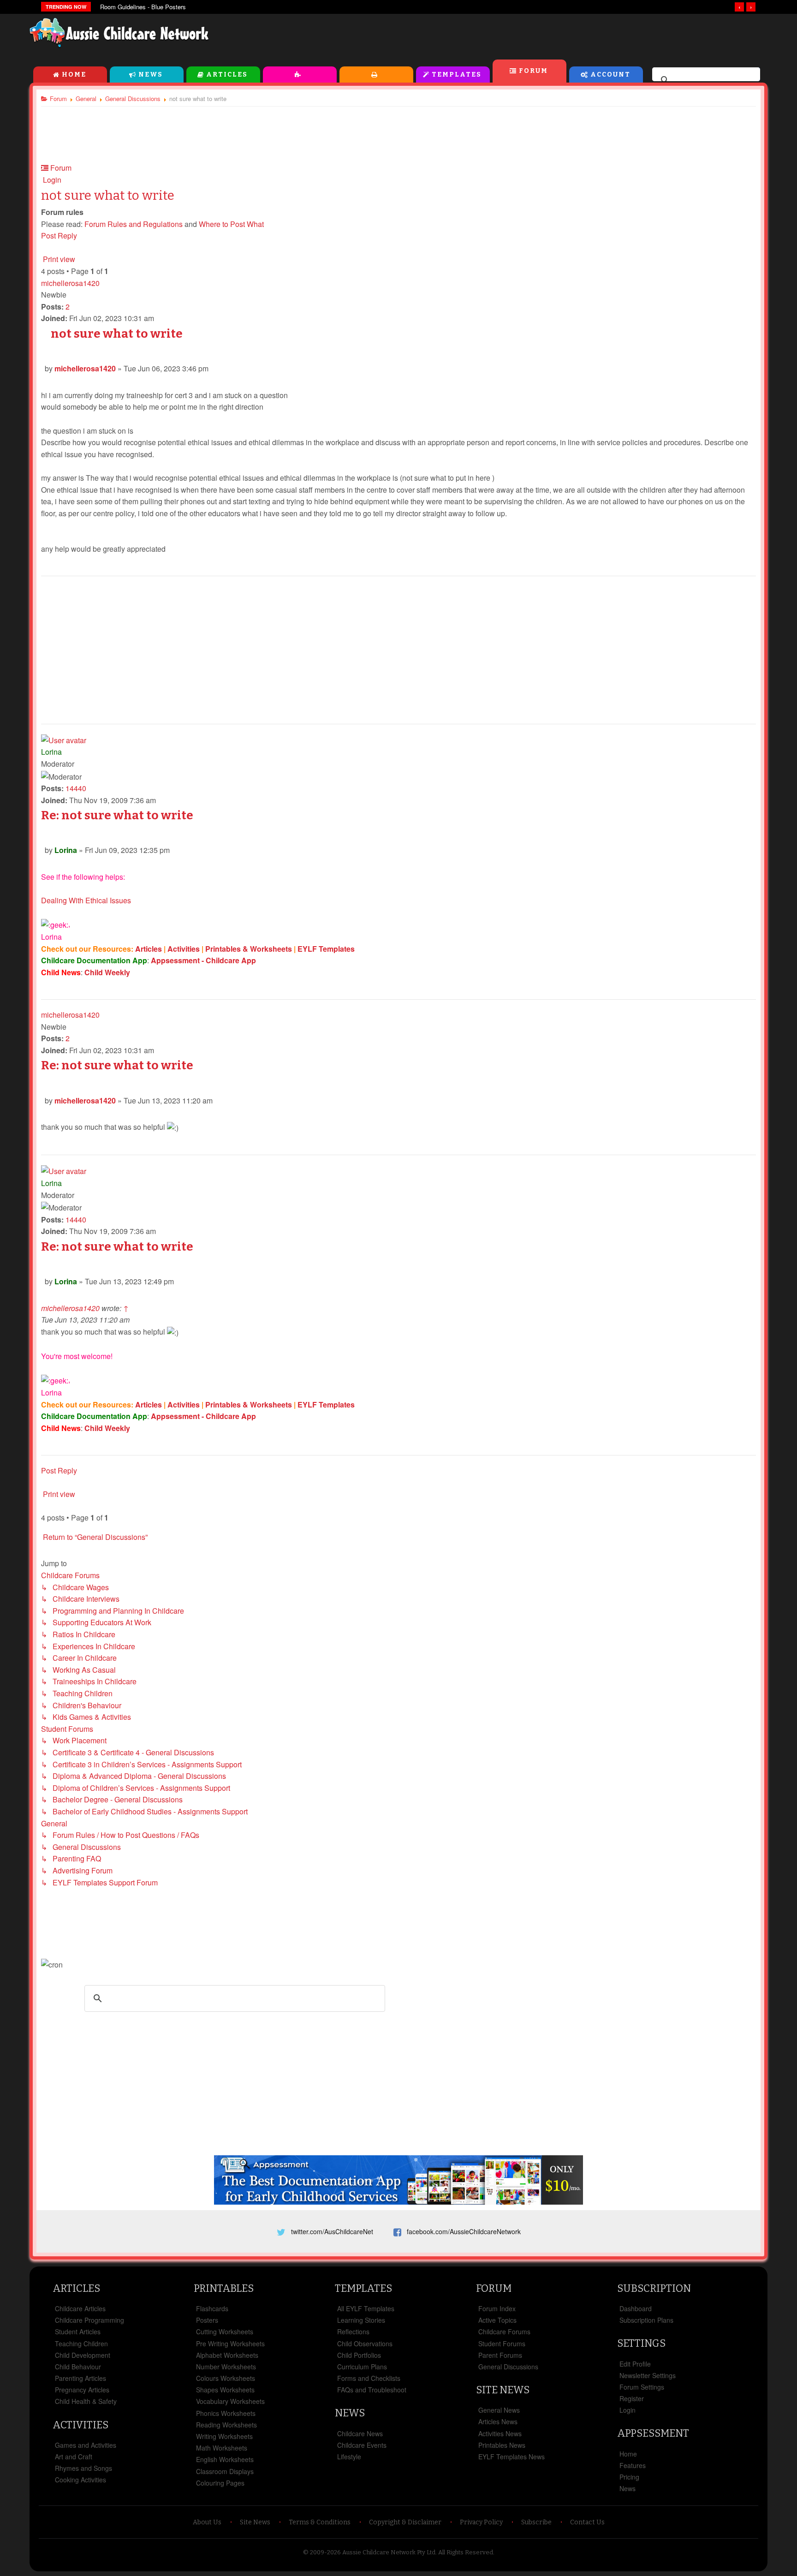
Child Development (83, 2355)
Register (632, 2398)
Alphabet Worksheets (227, 2355)
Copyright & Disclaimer (405, 2522)
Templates (457, 75)
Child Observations (365, 2343)
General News (499, 2410)
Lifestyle (349, 2457)
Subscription (654, 2288)
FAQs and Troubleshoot (372, 2390)
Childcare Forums (504, 2332)
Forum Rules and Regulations (134, 224)
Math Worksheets (222, 2448)
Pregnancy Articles (82, 2390)
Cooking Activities (80, 2480)
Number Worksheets (226, 2367)
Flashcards (212, 2308)
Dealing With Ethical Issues (86, 900)
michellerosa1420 (70, 283)
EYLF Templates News (512, 2457)
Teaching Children (81, 2343)
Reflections (353, 2332)
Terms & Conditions (320, 2522)
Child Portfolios (359, 2355)
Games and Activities (86, 2445)
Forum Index (497, 2308)
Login (627, 2410)
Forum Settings (642, 2387)
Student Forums (502, 2343)
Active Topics (497, 2320)
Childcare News (360, 2433)
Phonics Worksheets (226, 2413)
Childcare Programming (89, 2320)
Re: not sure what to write (117, 815)
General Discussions (508, 2367)
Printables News (502, 2445)
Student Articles (78, 2332)
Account (610, 75)
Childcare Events (362, 2445)
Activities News (500, 2433)
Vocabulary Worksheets (230, 2401)
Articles (227, 75)
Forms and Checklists (369, 2378)
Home (74, 75)
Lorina (51, 752)
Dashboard (636, 2308)
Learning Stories (361, 2320)
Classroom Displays (225, 2471)
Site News (503, 2390)
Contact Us (587, 2522)
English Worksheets (225, 2459)
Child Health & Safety (86, 2401)
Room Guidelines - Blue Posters (143, 7)
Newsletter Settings (648, 2375)
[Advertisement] (558, 36)
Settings (641, 2343)
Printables (376, 75)
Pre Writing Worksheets (230, 2343)
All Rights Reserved (466, 2552)
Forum (533, 71)
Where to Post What (231, 224)
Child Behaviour (78, 2367)
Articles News (498, 2421)
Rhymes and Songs (83, 2468)
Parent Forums (500, 2355)
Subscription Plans (646, 2320)
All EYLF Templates (366, 2308)
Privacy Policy (481, 2522)
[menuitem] (51, 180)
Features (633, 2465)
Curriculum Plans (362, 2367)
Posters (207, 2320)
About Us (207, 2522)
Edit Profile (635, 2364)
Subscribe (536, 2522)
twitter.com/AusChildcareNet (332, 2231)
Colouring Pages (220, 2483)
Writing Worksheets (224, 2436)
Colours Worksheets (226, 2378)
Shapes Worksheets (225, 2390)
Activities (300, 75)
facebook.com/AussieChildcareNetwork (464, 2231)
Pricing (629, 2477)
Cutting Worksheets (225, 2332)
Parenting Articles (80, 2378)
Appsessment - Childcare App (203, 960)
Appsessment (653, 2433)
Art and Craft (74, 2457)
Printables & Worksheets (249, 949)
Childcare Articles (80, 2308)
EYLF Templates (326, 949)
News (151, 75)
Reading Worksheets (226, 2425)
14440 (76, 788)
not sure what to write (108, 195)
